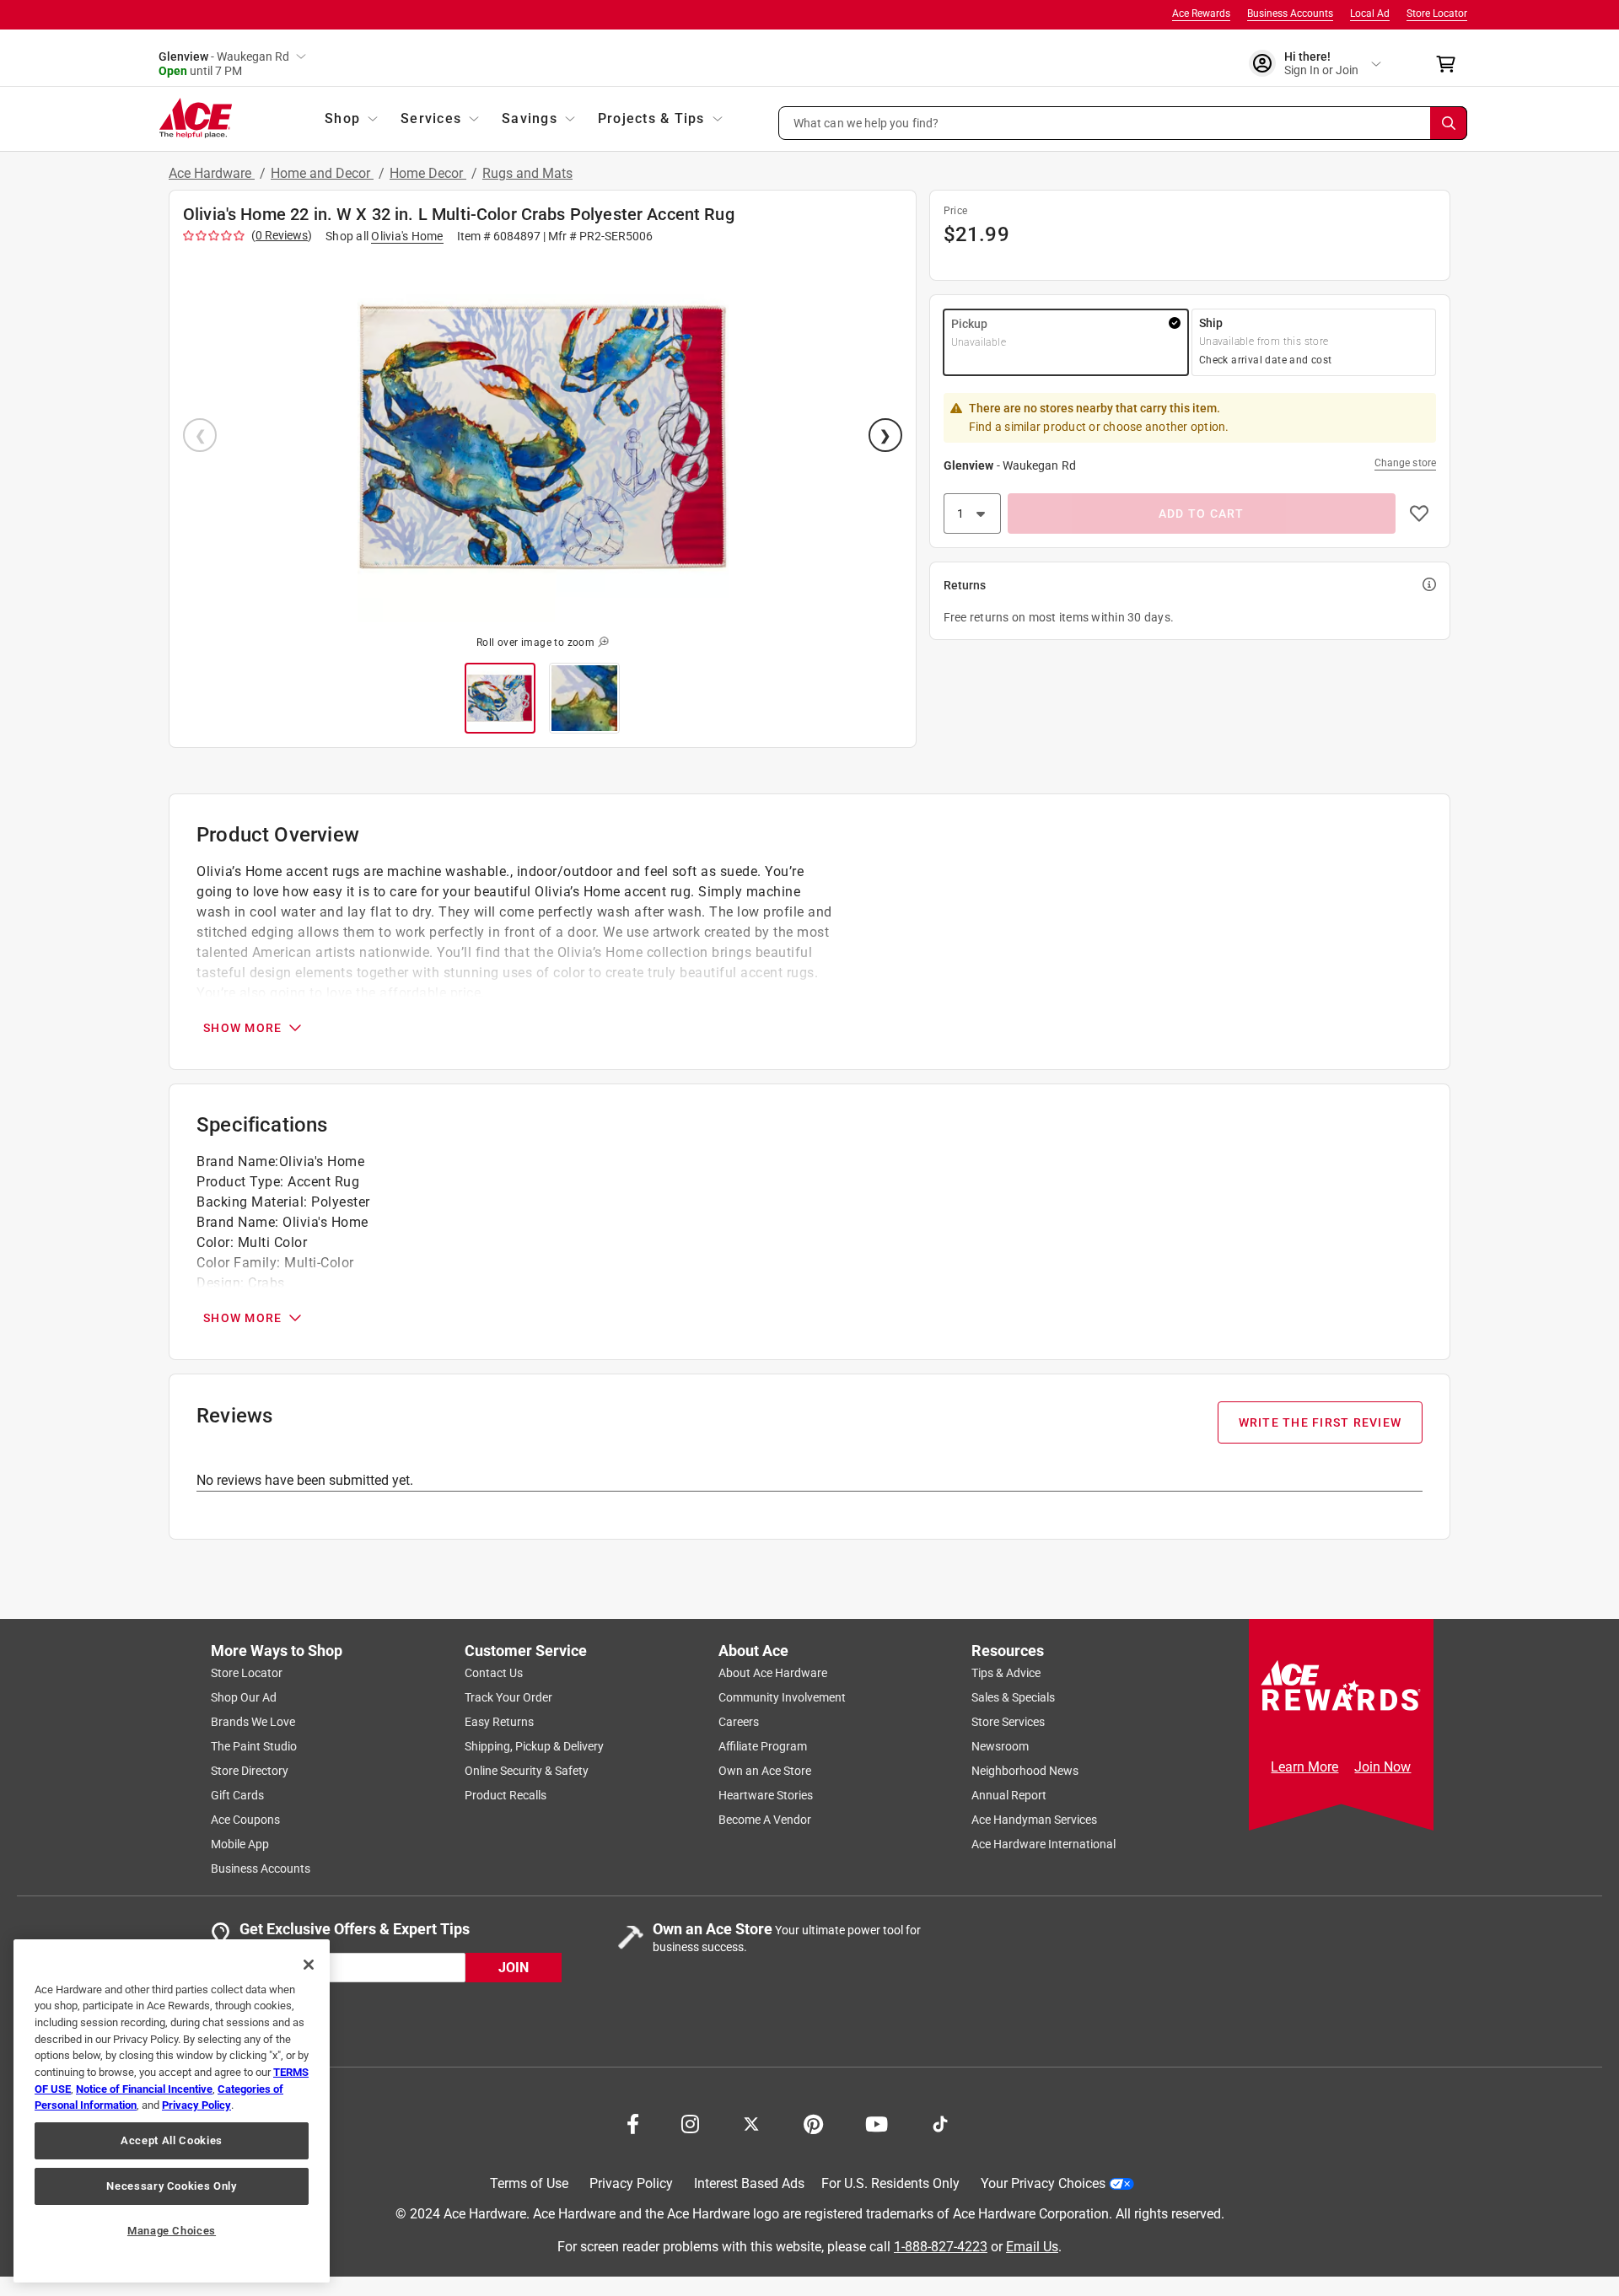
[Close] (309, 1965)
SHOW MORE (242, 1028)
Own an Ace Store (765, 1771)
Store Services (1008, 1722)
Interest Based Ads (749, 2183)
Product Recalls (506, 1795)
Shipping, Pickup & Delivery (534, 1746)
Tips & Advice (1006, 1673)
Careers (739, 1722)
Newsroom (1000, 1746)
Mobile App (240, 1844)
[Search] (1449, 123)
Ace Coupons (245, 1820)
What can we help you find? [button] (866, 122)
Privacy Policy (631, 2183)
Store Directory (250, 1771)
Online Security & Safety (527, 1771)
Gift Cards (237, 1795)
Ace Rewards (1201, 13)
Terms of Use (529, 2183)
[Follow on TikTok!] (940, 2122)
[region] (172, 2111)
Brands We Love (253, 1722)
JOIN (514, 1967)
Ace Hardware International (1043, 1844)
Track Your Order (508, 1697)
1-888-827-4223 (941, 2246)
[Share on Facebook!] (633, 2122)
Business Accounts (1290, 13)
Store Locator (1437, 13)
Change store (1405, 463)
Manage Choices (172, 2231)
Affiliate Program (763, 1746)
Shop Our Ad (244, 1697)
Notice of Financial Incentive (144, 2089)
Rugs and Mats (527, 173)
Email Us (1032, 2246)
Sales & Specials (1013, 1697)
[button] (1123, 123)
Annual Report (1009, 1795)
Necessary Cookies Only (171, 2186)
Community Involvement (782, 1697)
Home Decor (428, 173)
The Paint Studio (254, 1746)
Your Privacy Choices (1043, 2183)
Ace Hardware (212, 173)
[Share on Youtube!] (877, 2122)
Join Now (1382, 1767)
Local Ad (1370, 13)
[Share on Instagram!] (690, 2122)
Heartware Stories (766, 1795)
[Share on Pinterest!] (813, 2122)
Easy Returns (499, 1722)
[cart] (1451, 64)
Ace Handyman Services (1034, 1820)
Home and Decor (322, 173)
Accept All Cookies (172, 2140)
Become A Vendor (765, 1820)
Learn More (1304, 1767)
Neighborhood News (1025, 1771)
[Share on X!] (751, 2122)
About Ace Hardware (773, 1673)
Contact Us (494, 1673)
